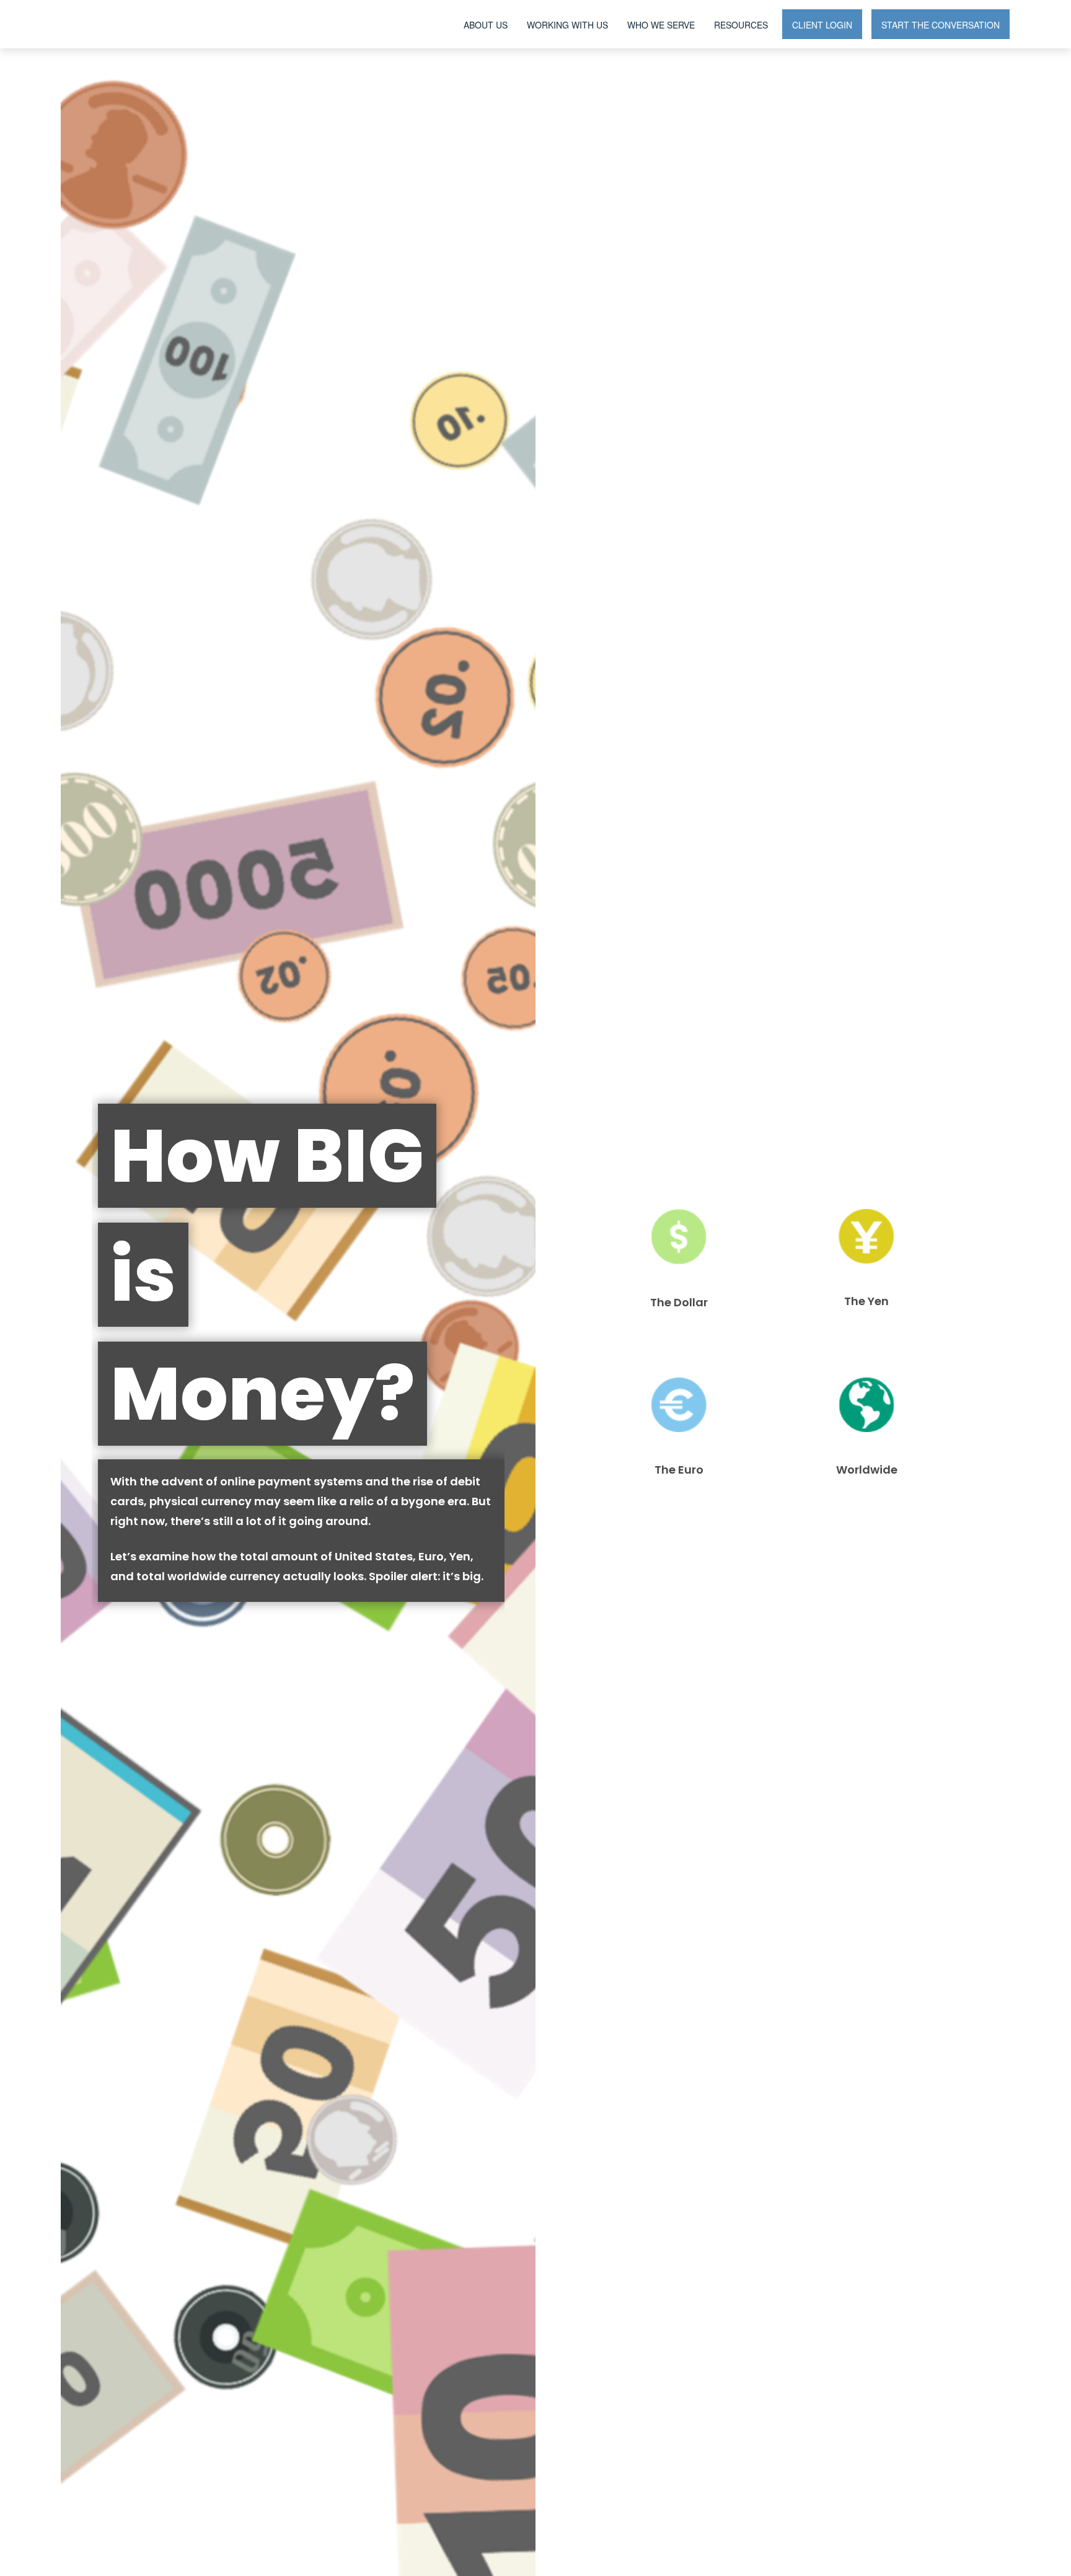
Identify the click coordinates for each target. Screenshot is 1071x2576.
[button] (486, 24)
